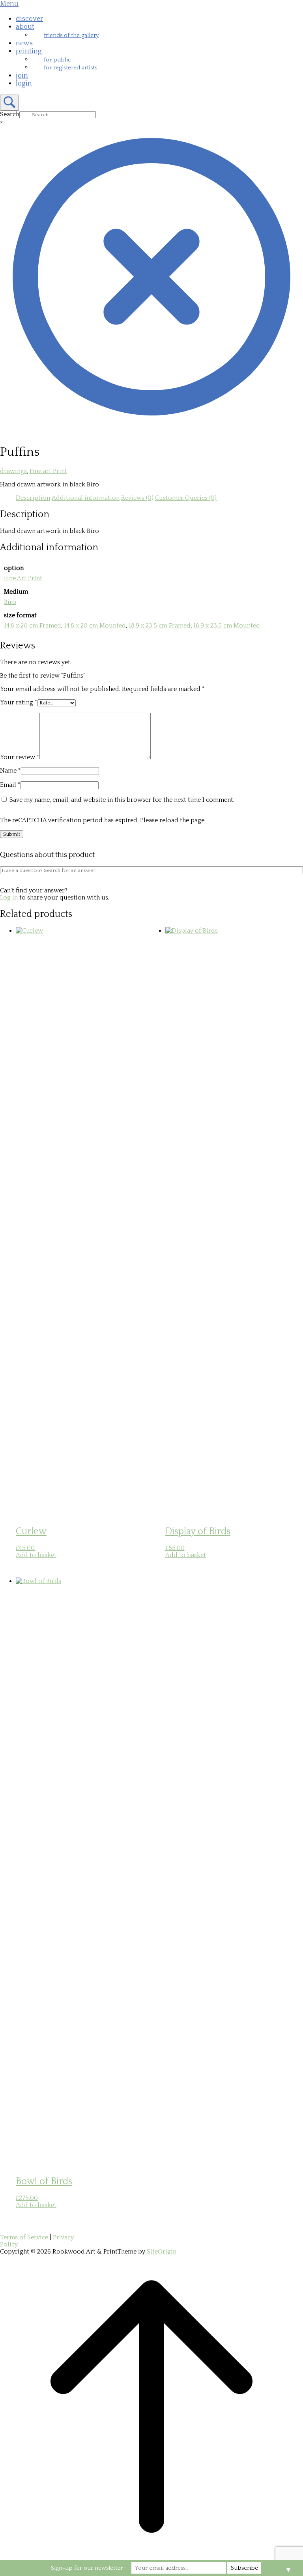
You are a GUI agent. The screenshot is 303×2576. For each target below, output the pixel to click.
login (24, 84)
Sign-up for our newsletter (87, 2568)
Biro (10, 602)
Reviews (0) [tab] (137, 498)
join (22, 76)
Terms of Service (24, 2237)
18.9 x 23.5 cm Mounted (227, 626)
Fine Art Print (23, 578)
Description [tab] (33, 498)
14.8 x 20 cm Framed (33, 626)
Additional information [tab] (86, 498)
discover (29, 19)
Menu (9, 4)
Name (10, 771)
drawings (13, 471)
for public (57, 60)
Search (10, 114)
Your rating (19, 702)
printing (29, 51)
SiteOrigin (162, 2252)
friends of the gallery (71, 35)
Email (10, 785)
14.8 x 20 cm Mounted (95, 626)
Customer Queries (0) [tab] (186, 498)
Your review (20, 757)
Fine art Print (48, 471)
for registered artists (70, 68)
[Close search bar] (151, 426)
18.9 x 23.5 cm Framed (160, 626)
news (24, 43)
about (25, 27)
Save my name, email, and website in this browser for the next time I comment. (122, 800)
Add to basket (36, 1555)
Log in (9, 898)
